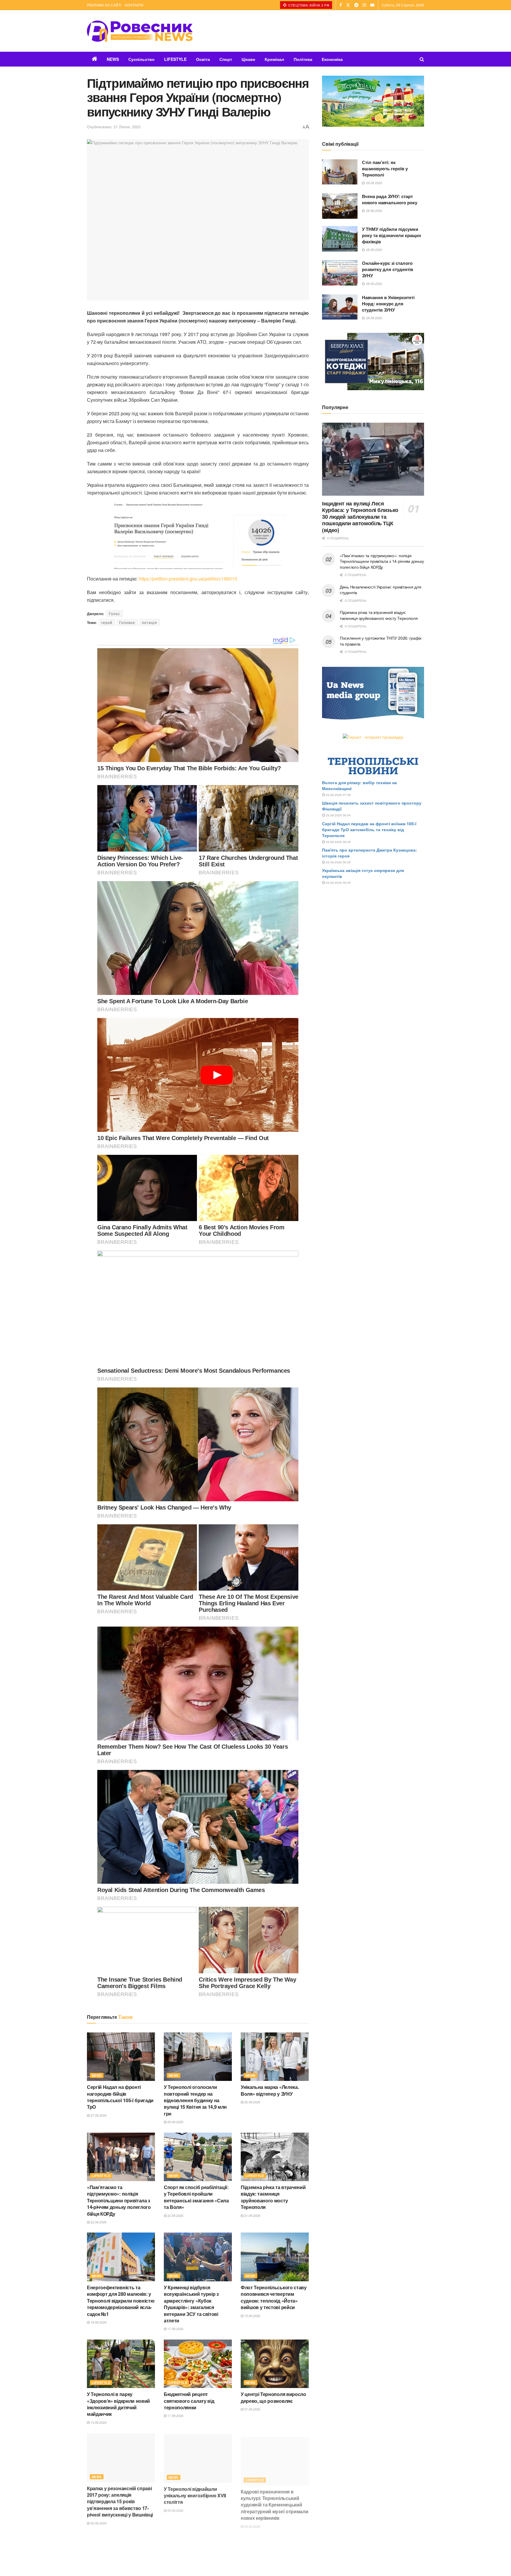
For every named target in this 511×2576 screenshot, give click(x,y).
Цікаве (248, 59)
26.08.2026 (175, 2122)
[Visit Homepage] (140, 31)
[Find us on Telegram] (356, 5)
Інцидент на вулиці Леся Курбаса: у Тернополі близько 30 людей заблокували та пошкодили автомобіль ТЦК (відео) (360, 517)
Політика (303, 59)
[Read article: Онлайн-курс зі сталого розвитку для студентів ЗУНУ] (340, 273)
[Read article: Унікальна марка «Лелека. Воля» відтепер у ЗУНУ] (275, 2057)
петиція (149, 622)
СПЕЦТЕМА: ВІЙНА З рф (308, 5)
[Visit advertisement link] (373, 101)
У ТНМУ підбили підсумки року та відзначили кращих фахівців (392, 235)
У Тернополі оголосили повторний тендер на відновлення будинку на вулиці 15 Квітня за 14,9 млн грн (195, 2100)
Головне (127, 622)
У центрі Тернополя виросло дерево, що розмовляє (273, 2397)
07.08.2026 (252, 2409)
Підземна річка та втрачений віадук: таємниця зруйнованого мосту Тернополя (273, 2197)
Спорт (226, 59)
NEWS (113, 59)
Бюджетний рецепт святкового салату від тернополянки (189, 2401)
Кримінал (274, 59)
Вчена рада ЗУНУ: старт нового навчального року (390, 199)
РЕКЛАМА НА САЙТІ (104, 5)
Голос (114, 613)
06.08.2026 (98, 2522)
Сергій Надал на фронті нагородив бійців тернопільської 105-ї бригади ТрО (120, 2097)
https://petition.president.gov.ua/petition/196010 (188, 579)
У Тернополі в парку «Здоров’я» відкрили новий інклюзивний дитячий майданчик (118, 2404)
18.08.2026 (98, 2322)
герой (107, 622)
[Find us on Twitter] (348, 5)
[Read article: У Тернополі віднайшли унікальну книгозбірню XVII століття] (198, 2457)
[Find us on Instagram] (364, 5)
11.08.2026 (175, 2415)
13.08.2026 (98, 2422)
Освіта (203, 59)
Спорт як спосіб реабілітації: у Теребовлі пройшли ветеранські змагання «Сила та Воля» (196, 2197)
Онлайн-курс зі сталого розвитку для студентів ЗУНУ (388, 269)
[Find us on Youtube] (372, 5)
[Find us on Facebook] (341, 5)
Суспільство (142, 59)
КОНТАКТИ (134, 5)
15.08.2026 (252, 2316)
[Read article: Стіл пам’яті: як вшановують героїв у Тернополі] (340, 172)
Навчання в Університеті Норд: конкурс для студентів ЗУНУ (388, 304)
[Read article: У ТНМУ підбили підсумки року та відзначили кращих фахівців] (340, 239)
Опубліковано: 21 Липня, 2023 (114, 127)
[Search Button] (422, 59)
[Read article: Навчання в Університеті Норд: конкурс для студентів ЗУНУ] (340, 307)
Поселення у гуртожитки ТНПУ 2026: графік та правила (381, 641)
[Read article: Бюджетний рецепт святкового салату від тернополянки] (198, 2364)
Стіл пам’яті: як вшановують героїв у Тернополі (385, 168)
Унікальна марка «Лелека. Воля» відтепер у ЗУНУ (270, 2090)
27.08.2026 (98, 2115)
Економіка (332, 59)
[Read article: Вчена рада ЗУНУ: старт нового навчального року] (340, 206)
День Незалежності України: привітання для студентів (381, 590)
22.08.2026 (98, 2222)
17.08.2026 (175, 2329)
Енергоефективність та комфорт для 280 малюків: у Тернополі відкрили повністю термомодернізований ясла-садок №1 (121, 2301)
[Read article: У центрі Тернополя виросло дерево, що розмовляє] (275, 2364)
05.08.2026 (175, 2509)
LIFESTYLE (175, 59)
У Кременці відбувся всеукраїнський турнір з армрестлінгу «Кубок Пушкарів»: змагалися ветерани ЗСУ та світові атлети (191, 2304)
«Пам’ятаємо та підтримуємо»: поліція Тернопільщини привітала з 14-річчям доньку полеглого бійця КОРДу (119, 2200)
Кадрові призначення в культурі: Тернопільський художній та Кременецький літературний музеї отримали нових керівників (274, 2501)
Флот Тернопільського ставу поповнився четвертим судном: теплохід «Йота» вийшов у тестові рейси (274, 2297)
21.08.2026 (252, 2215)
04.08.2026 (252, 2522)
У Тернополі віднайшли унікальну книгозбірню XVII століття (195, 2494)
